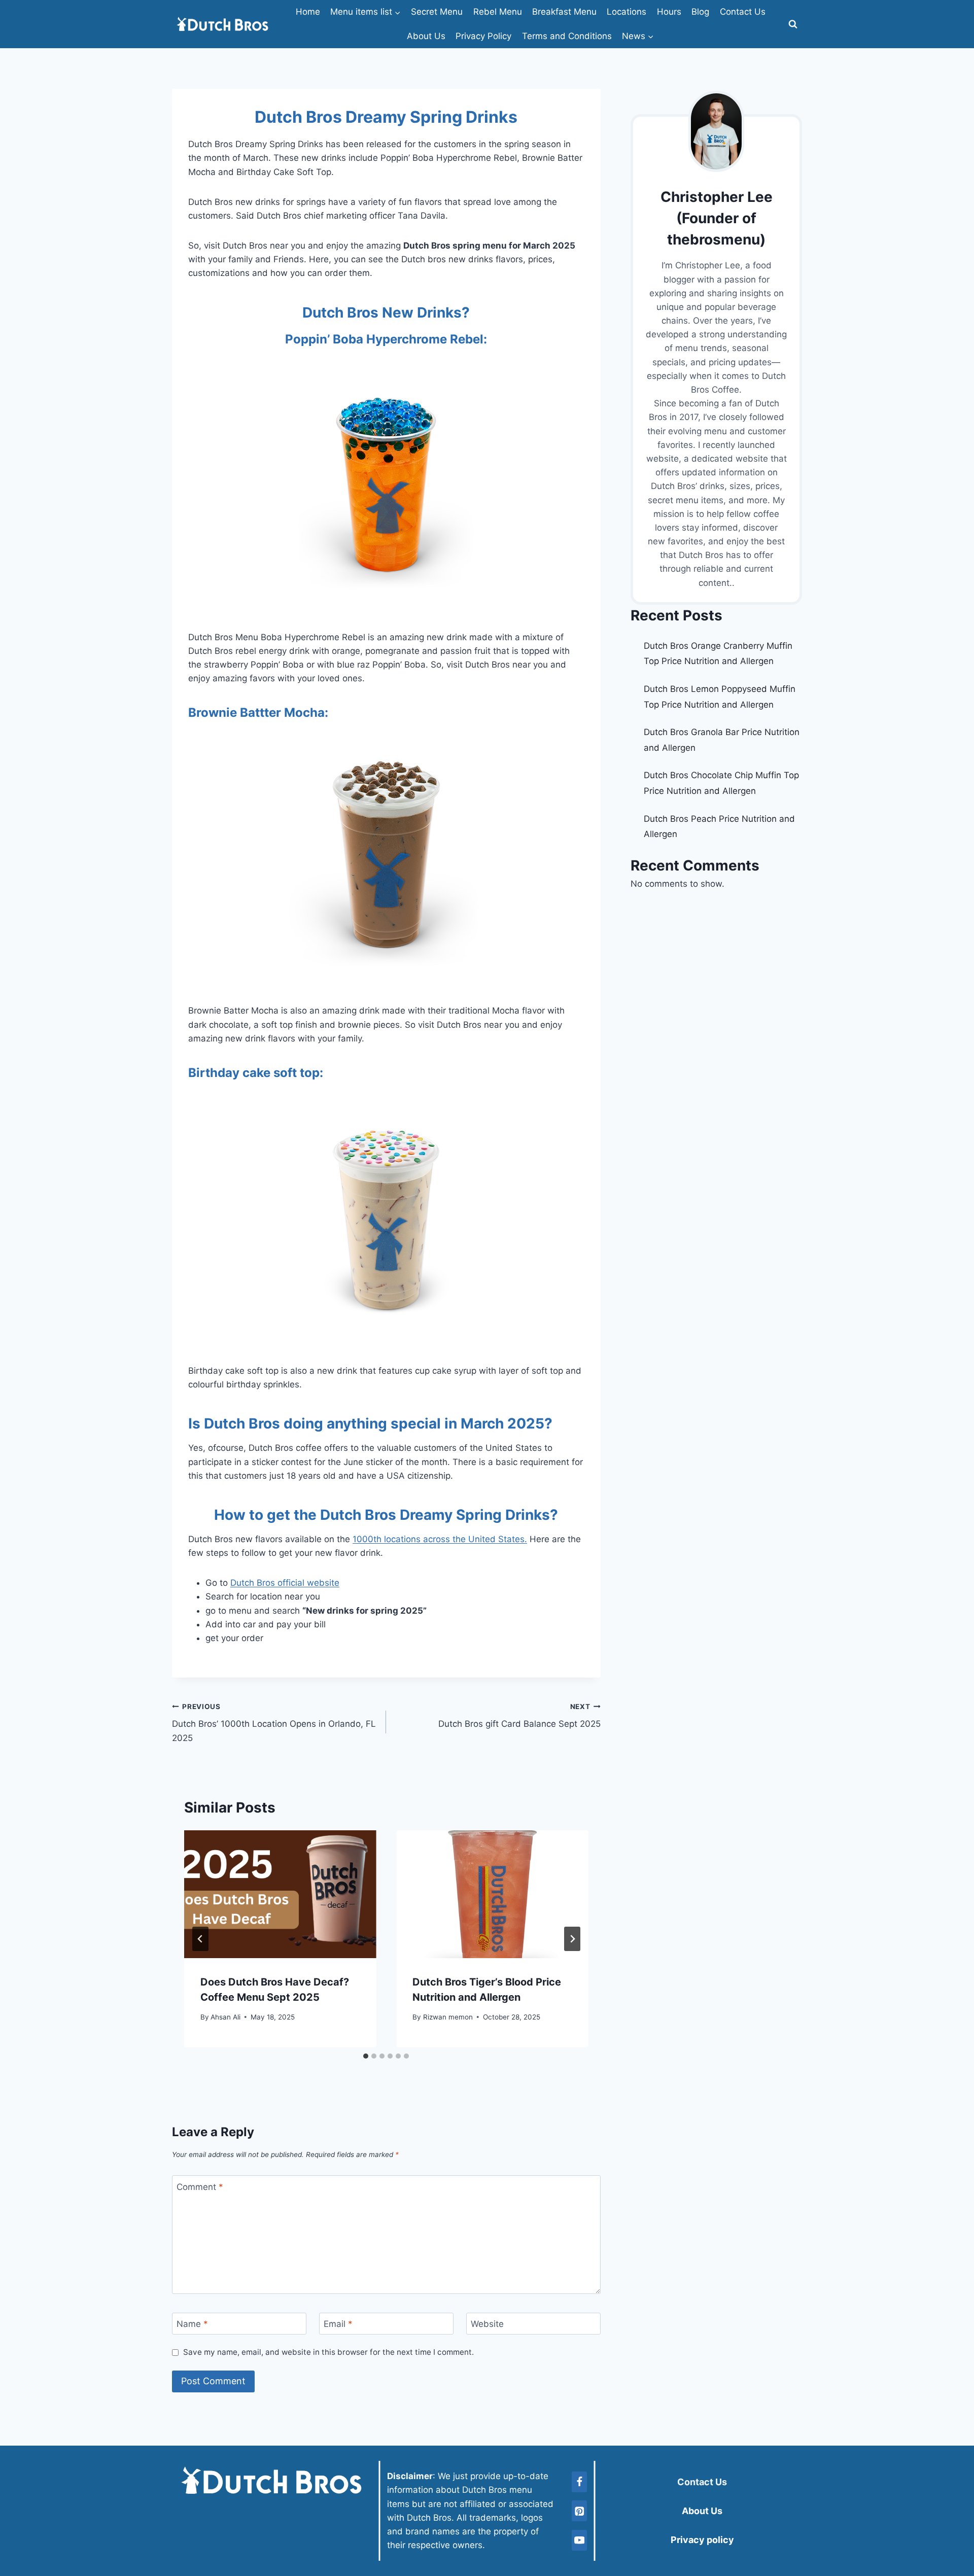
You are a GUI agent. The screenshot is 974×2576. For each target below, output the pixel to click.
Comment (200, 2187)
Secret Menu (437, 12)
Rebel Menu (498, 12)
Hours (669, 12)
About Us (426, 36)
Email (338, 2324)
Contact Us (743, 12)
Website (487, 2324)
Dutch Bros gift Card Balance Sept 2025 (519, 1716)
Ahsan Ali (225, 2017)
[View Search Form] (793, 24)
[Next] (572, 1939)
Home (308, 12)
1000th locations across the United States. (440, 1539)
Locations (627, 12)
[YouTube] (579, 2540)
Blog (700, 12)
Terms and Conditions (567, 36)
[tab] (366, 2056)
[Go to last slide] (200, 1939)
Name (192, 2324)
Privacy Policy (483, 36)
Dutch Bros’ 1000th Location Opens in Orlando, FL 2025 (274, 1723)
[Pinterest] (579, 2511)
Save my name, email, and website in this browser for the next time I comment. (328, 2352)
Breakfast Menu (564, 12)
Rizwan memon (448, 2017)
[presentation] (280, 1894)
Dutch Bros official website (285, 1583)
